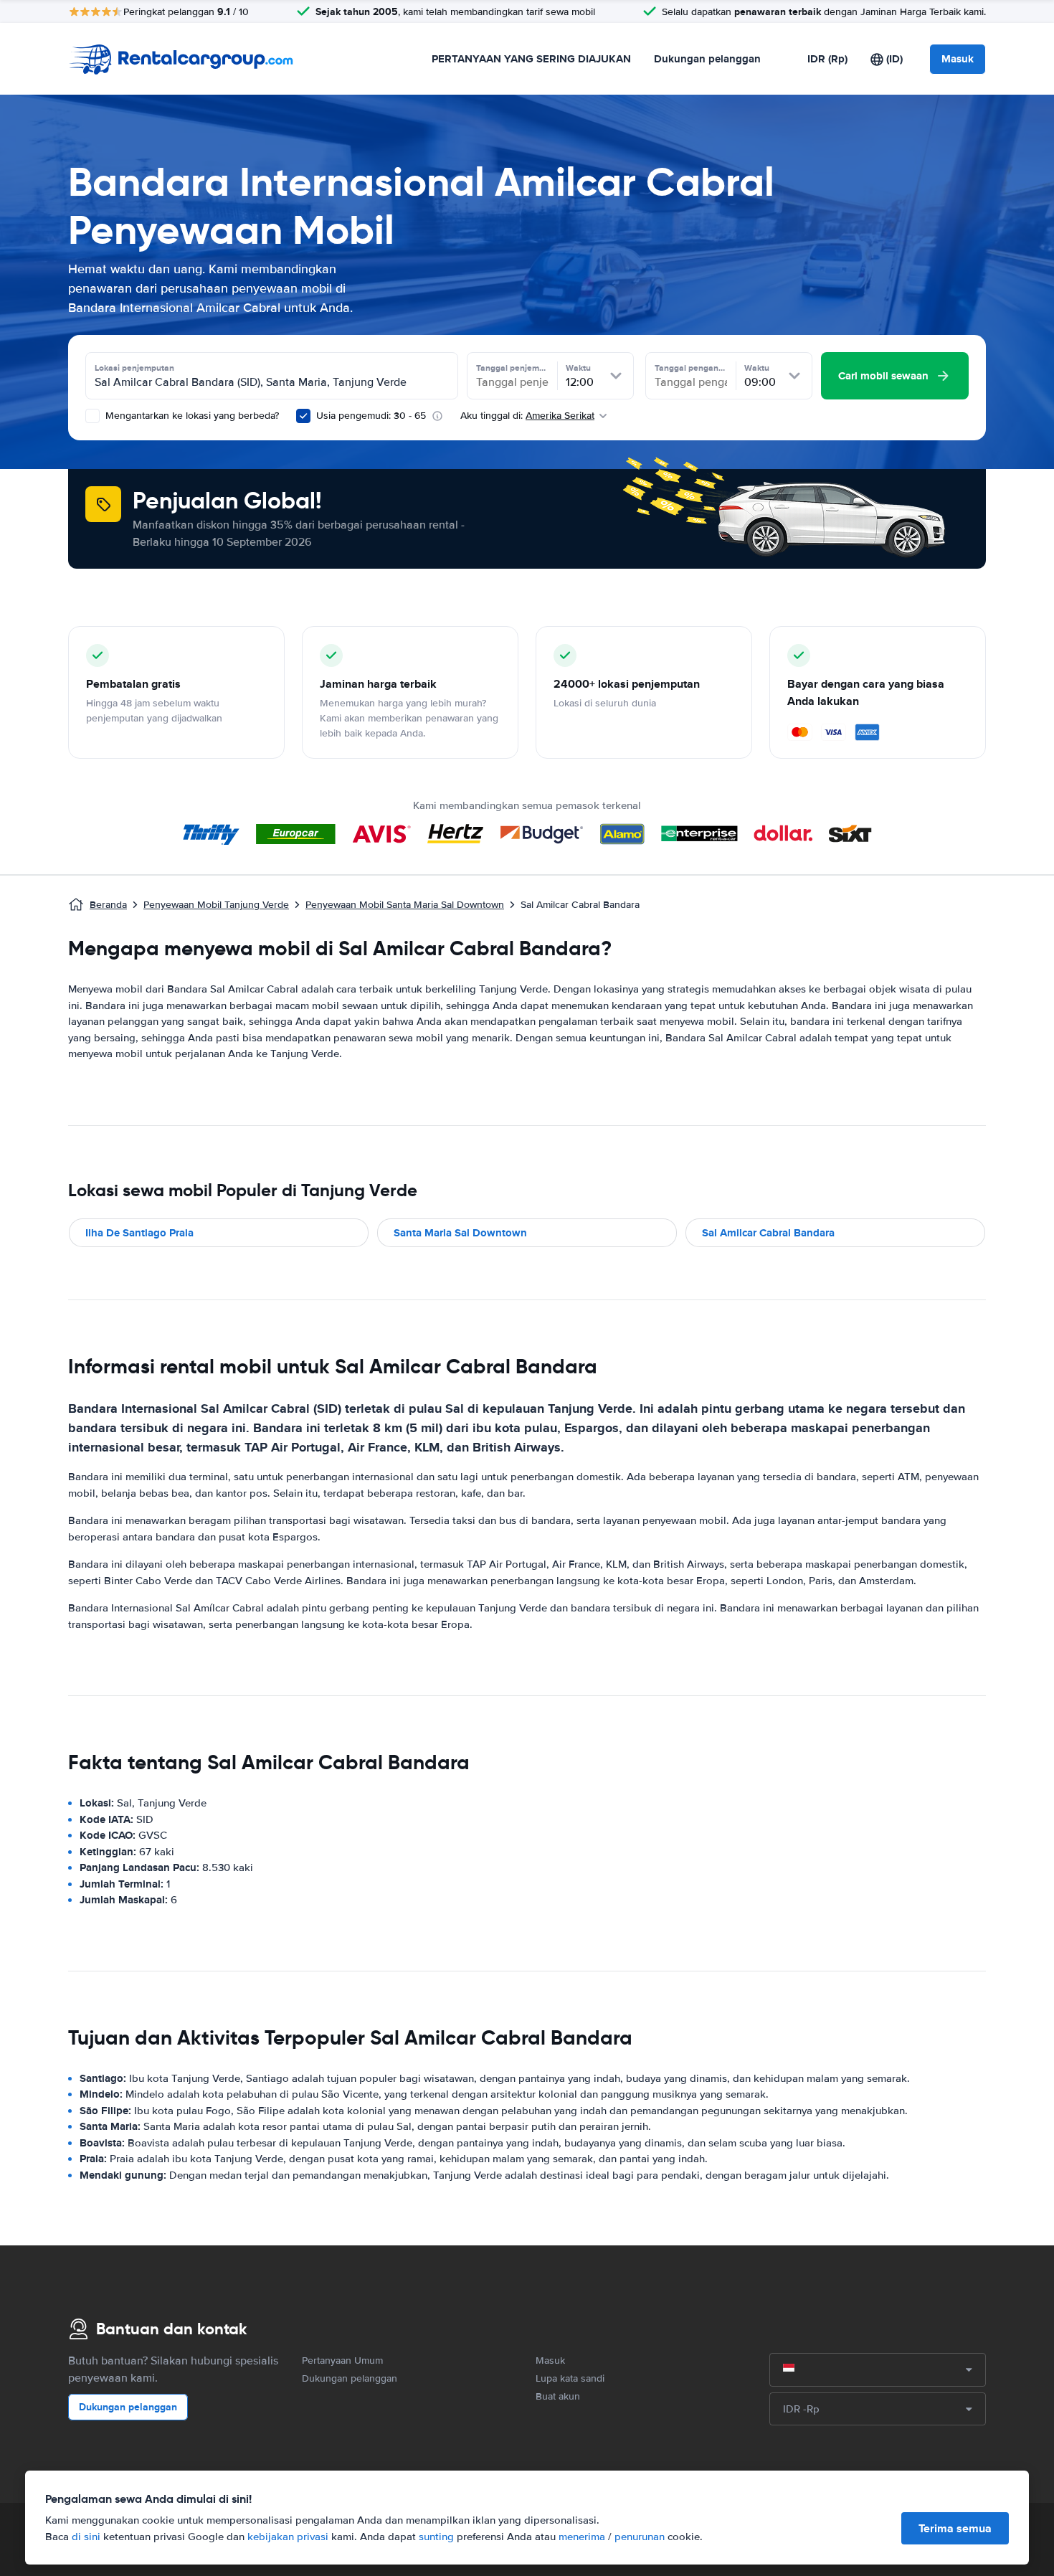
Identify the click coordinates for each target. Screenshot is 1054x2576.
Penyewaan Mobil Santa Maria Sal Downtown (405, 905)
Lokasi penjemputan (134, 368)
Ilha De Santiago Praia (139, 1233)
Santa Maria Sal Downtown (460, 1233)
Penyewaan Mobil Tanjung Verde (216, 905)
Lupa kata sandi (570, 2378)
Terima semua (955, 2528)
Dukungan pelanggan (707, 59)
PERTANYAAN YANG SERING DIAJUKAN (531, 59)
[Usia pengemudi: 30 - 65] (303, 416)
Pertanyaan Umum (342, 2360)
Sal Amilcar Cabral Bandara (768, 1233)
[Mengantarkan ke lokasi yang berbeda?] (92, 416)
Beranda (108, 905)
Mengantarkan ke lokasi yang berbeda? (191, 416)
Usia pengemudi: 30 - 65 (371, 416)
